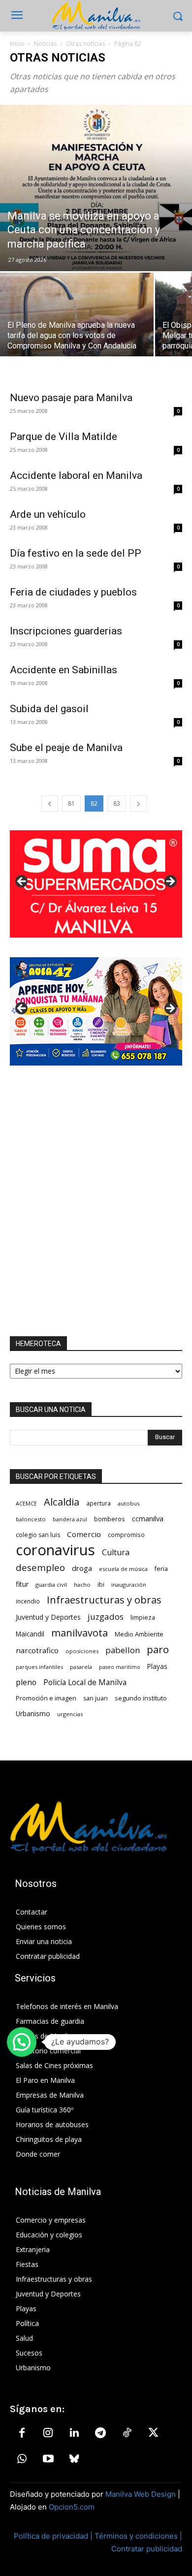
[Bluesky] (74, 2459)
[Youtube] (48, 2459)
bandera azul (70, 1519)
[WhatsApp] (22, 2459)
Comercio (84, 1534)
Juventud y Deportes (48, 1617)
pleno (26, 1682)
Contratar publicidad (147, 2549)
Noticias (45, 44)
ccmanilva (148, 1518)
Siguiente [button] (170, 882)
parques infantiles (39, 1667)
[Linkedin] (74, 2433)
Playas (157, 1666)
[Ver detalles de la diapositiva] (96, 884)
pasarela (81, 1667)
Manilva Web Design (141, 2494)
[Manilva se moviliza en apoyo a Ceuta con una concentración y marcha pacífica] (96, 188)
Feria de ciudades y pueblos (73, 592)
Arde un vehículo (48, 514)
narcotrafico (37, 1650)
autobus (128, 1503)
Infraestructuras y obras (104, 1600)
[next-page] (138, 803)
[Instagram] (48, 2433)
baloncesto (31, 1519)
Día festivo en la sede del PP (76, 553)
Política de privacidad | (54, 2536)
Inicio (17, 44)
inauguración (129, 1585)
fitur (22, 1584)
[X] (153, 2433)
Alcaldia (62, 1502)
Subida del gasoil (49, 709)
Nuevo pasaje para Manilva (71, 398)
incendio (28, 1601)
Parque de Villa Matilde (64, 437)
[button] (22, 2042)
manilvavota (80, 1633)
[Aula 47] (96, 1011)
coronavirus (55, 1550)
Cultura (116, 1553)
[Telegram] (100, 2433)
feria (161, 1569)
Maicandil (30, 1634)
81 (71, 803)
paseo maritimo (120, 1667)
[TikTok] (127, 2433)
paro (158, 1649)
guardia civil (51, 1585)
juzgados (106, 1617)
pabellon (123, 1650)
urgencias (70, 1714)
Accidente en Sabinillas (64, 670)
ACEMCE (26, 1503)
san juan (96, 1698)
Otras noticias (85, 44)
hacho (82, 1585)
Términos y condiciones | (138, 2536)
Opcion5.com (72, 2507)
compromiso (126, 1535)
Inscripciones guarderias (66, 631)
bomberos (110, 1519)
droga (82, 1568)
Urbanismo (33, 1713)
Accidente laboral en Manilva (76, 475)
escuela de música (123, 1569)
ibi (101, 1585)
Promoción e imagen (46, 1698)
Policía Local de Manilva (85, 1682)
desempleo (40, 1568)
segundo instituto (141, 1698)
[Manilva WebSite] (96, 16)
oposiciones (82, 1651)
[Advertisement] (96, 1201)
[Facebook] (22, 2433)
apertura (98, 1503)
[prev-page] (50, 803)
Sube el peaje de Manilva (66, 748)
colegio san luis (38, 1535)
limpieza (143, 1617)
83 (117, 803)
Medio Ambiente (139, 1634)
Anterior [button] (22, 882)
